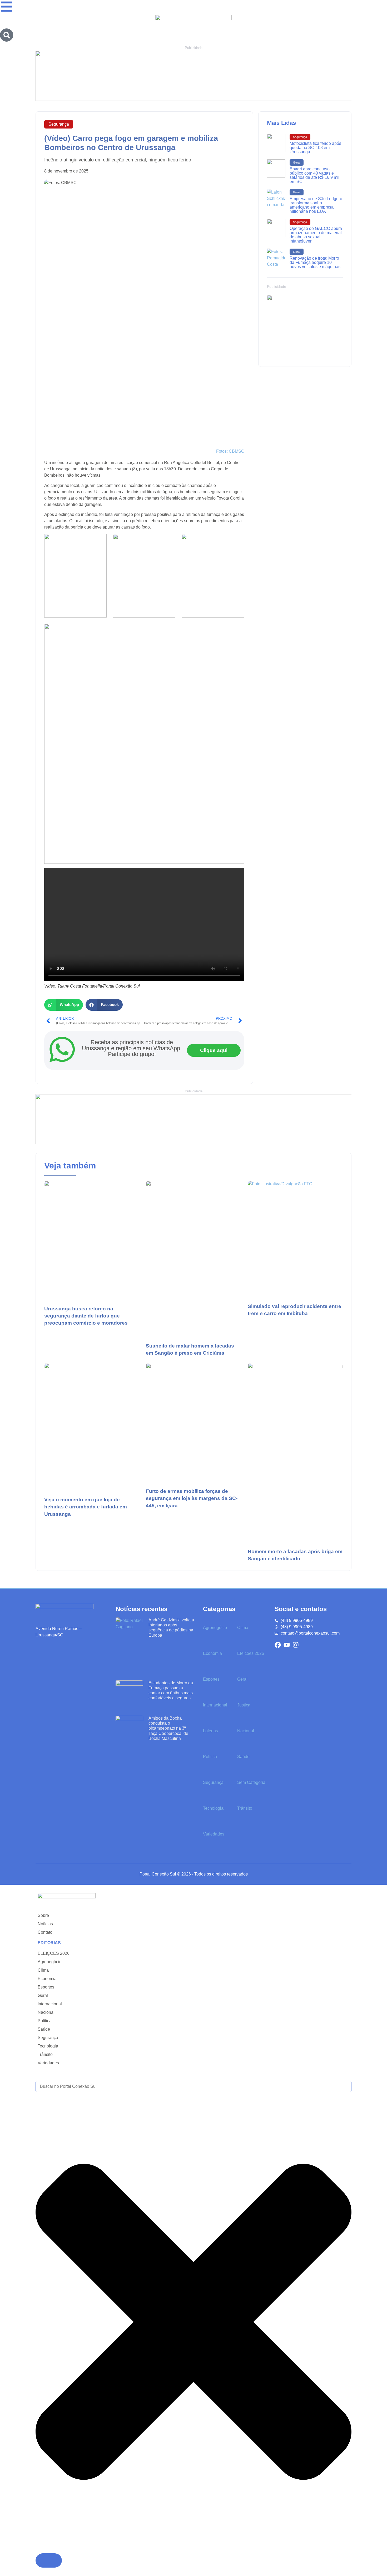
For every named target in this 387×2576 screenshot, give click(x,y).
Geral (297, 162)
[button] (64, 1005)
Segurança (59, 124)
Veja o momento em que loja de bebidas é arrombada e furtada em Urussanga (86, 1507)
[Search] (7, 35)
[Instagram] (296, 1645)
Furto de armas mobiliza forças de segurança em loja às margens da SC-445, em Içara (192, 1498)
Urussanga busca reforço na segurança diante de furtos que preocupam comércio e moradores (86, 1316)
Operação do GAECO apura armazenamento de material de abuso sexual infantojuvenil (316, 235)
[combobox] (193, 2086)
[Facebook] (278, 1645)
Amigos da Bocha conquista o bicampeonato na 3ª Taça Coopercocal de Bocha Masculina (168, 1728)
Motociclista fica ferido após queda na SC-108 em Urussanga (315, 148)
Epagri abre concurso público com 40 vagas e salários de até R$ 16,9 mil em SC (314, 175)
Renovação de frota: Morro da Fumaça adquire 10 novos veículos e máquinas (315, 262)
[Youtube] (287, 1645)
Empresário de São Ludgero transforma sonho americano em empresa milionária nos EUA (316, 205)
